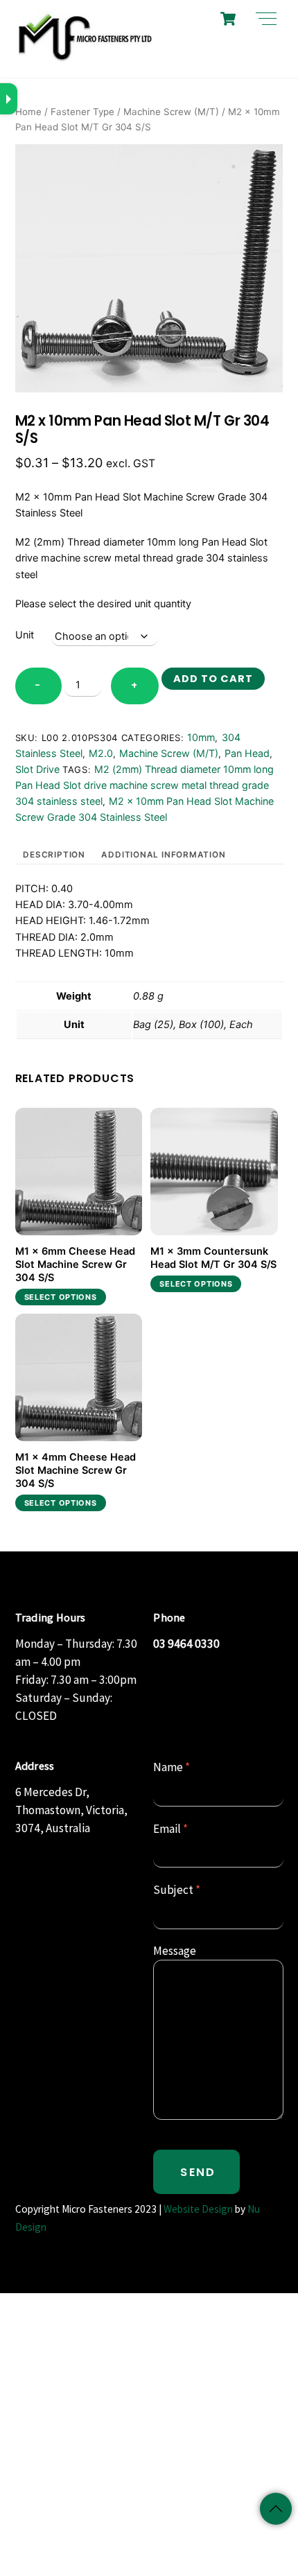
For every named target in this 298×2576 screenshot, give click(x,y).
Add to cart (213, 679)
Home (28, 112)
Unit (25, 635)
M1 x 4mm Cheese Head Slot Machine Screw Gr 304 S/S (76, 1470)
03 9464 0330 (186, 1644)
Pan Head (247, 753)
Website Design (198, 2209)
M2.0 (101, 753)
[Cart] (228, 19)
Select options (61, 1297)
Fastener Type (82, 112)
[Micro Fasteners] (85, 60)
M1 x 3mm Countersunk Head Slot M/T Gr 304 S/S (213, 1258)
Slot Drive (37, 769)
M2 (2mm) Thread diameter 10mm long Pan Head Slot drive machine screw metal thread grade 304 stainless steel (145, 785)
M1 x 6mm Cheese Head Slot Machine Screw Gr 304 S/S (75, 1264)
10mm (201, 737)
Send (198, 2172)
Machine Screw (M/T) (171, 112)
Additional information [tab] (163, 855)
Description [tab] (54, 855)
